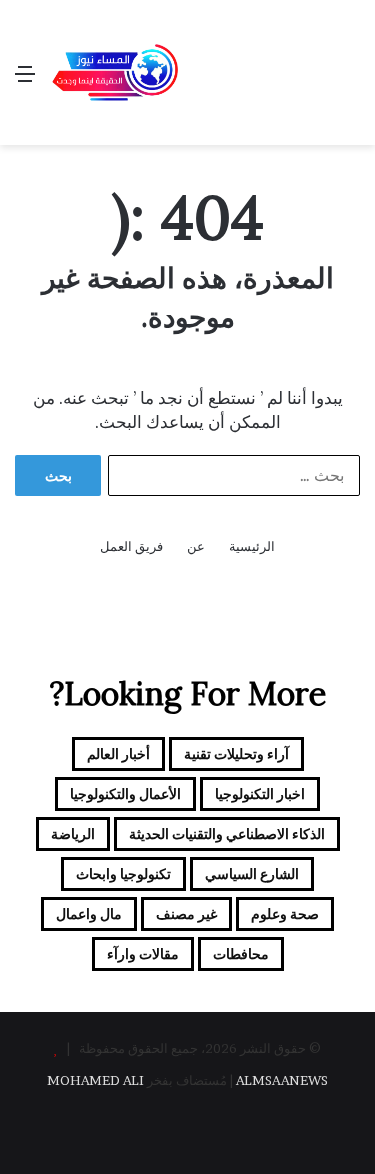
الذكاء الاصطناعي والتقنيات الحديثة (227, 833)
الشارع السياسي (252, 873)
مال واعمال (89, 913)
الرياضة (73, 833)
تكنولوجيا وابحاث (123, 873)
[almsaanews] (115, 73)
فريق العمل (131, 546)
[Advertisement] (252, 72)
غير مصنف (186, 913)
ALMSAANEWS (282, 1080)
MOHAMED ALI (95, 1080)
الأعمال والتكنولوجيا (125, 793)
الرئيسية (252, 546)
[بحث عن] (350, 80)
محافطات (241, 953)
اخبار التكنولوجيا (260, 793)
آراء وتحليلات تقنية (236, 753)
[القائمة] (25, 80)
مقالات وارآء (143, 953)
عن (196, 546)
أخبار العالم (118, 753)
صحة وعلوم (285, 913)
